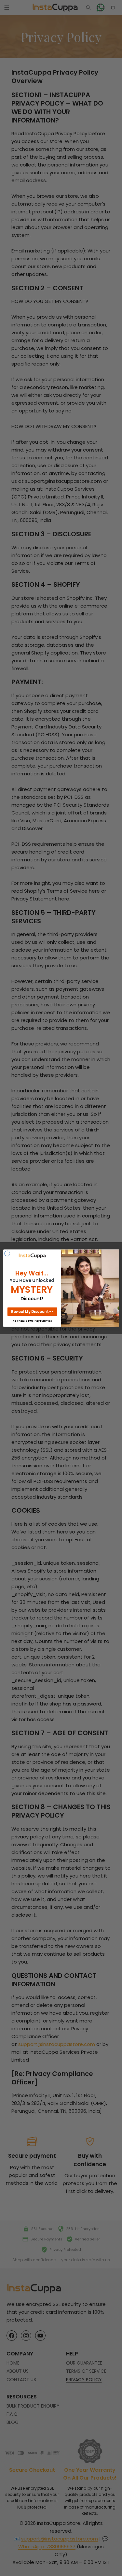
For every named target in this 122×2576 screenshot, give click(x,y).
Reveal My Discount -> (32, 1312)
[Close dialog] (7, 1253)
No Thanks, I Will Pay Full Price (32, 1321)
